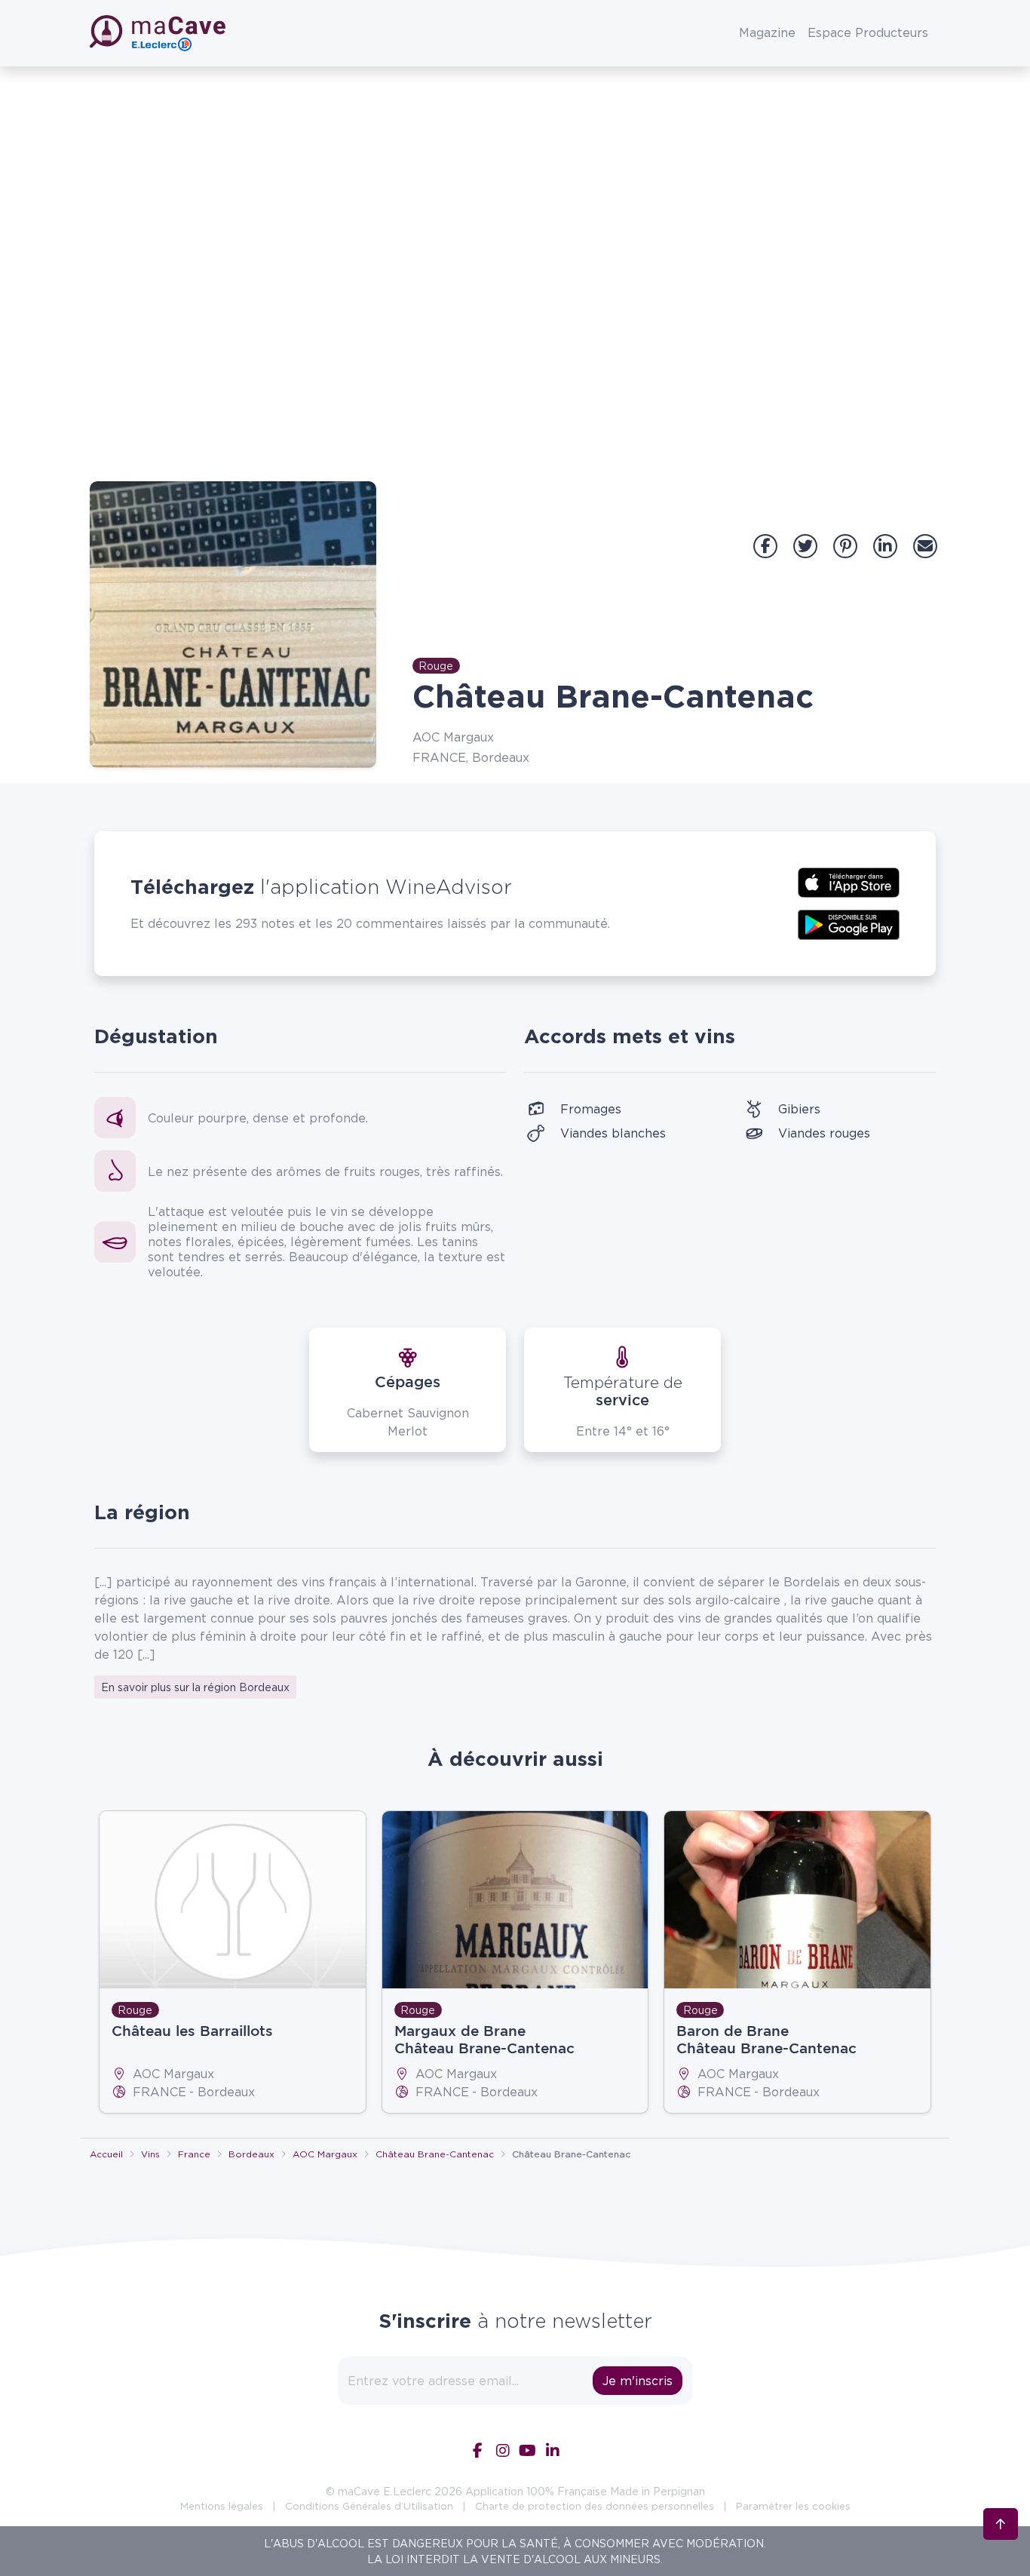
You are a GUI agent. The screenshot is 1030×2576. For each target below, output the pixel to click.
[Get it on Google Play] (849, 923)
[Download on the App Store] (849, 881)
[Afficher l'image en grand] (233, 625)
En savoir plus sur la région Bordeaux (195, 1687)
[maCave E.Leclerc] (159, 33)
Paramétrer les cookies (793, 2506)
